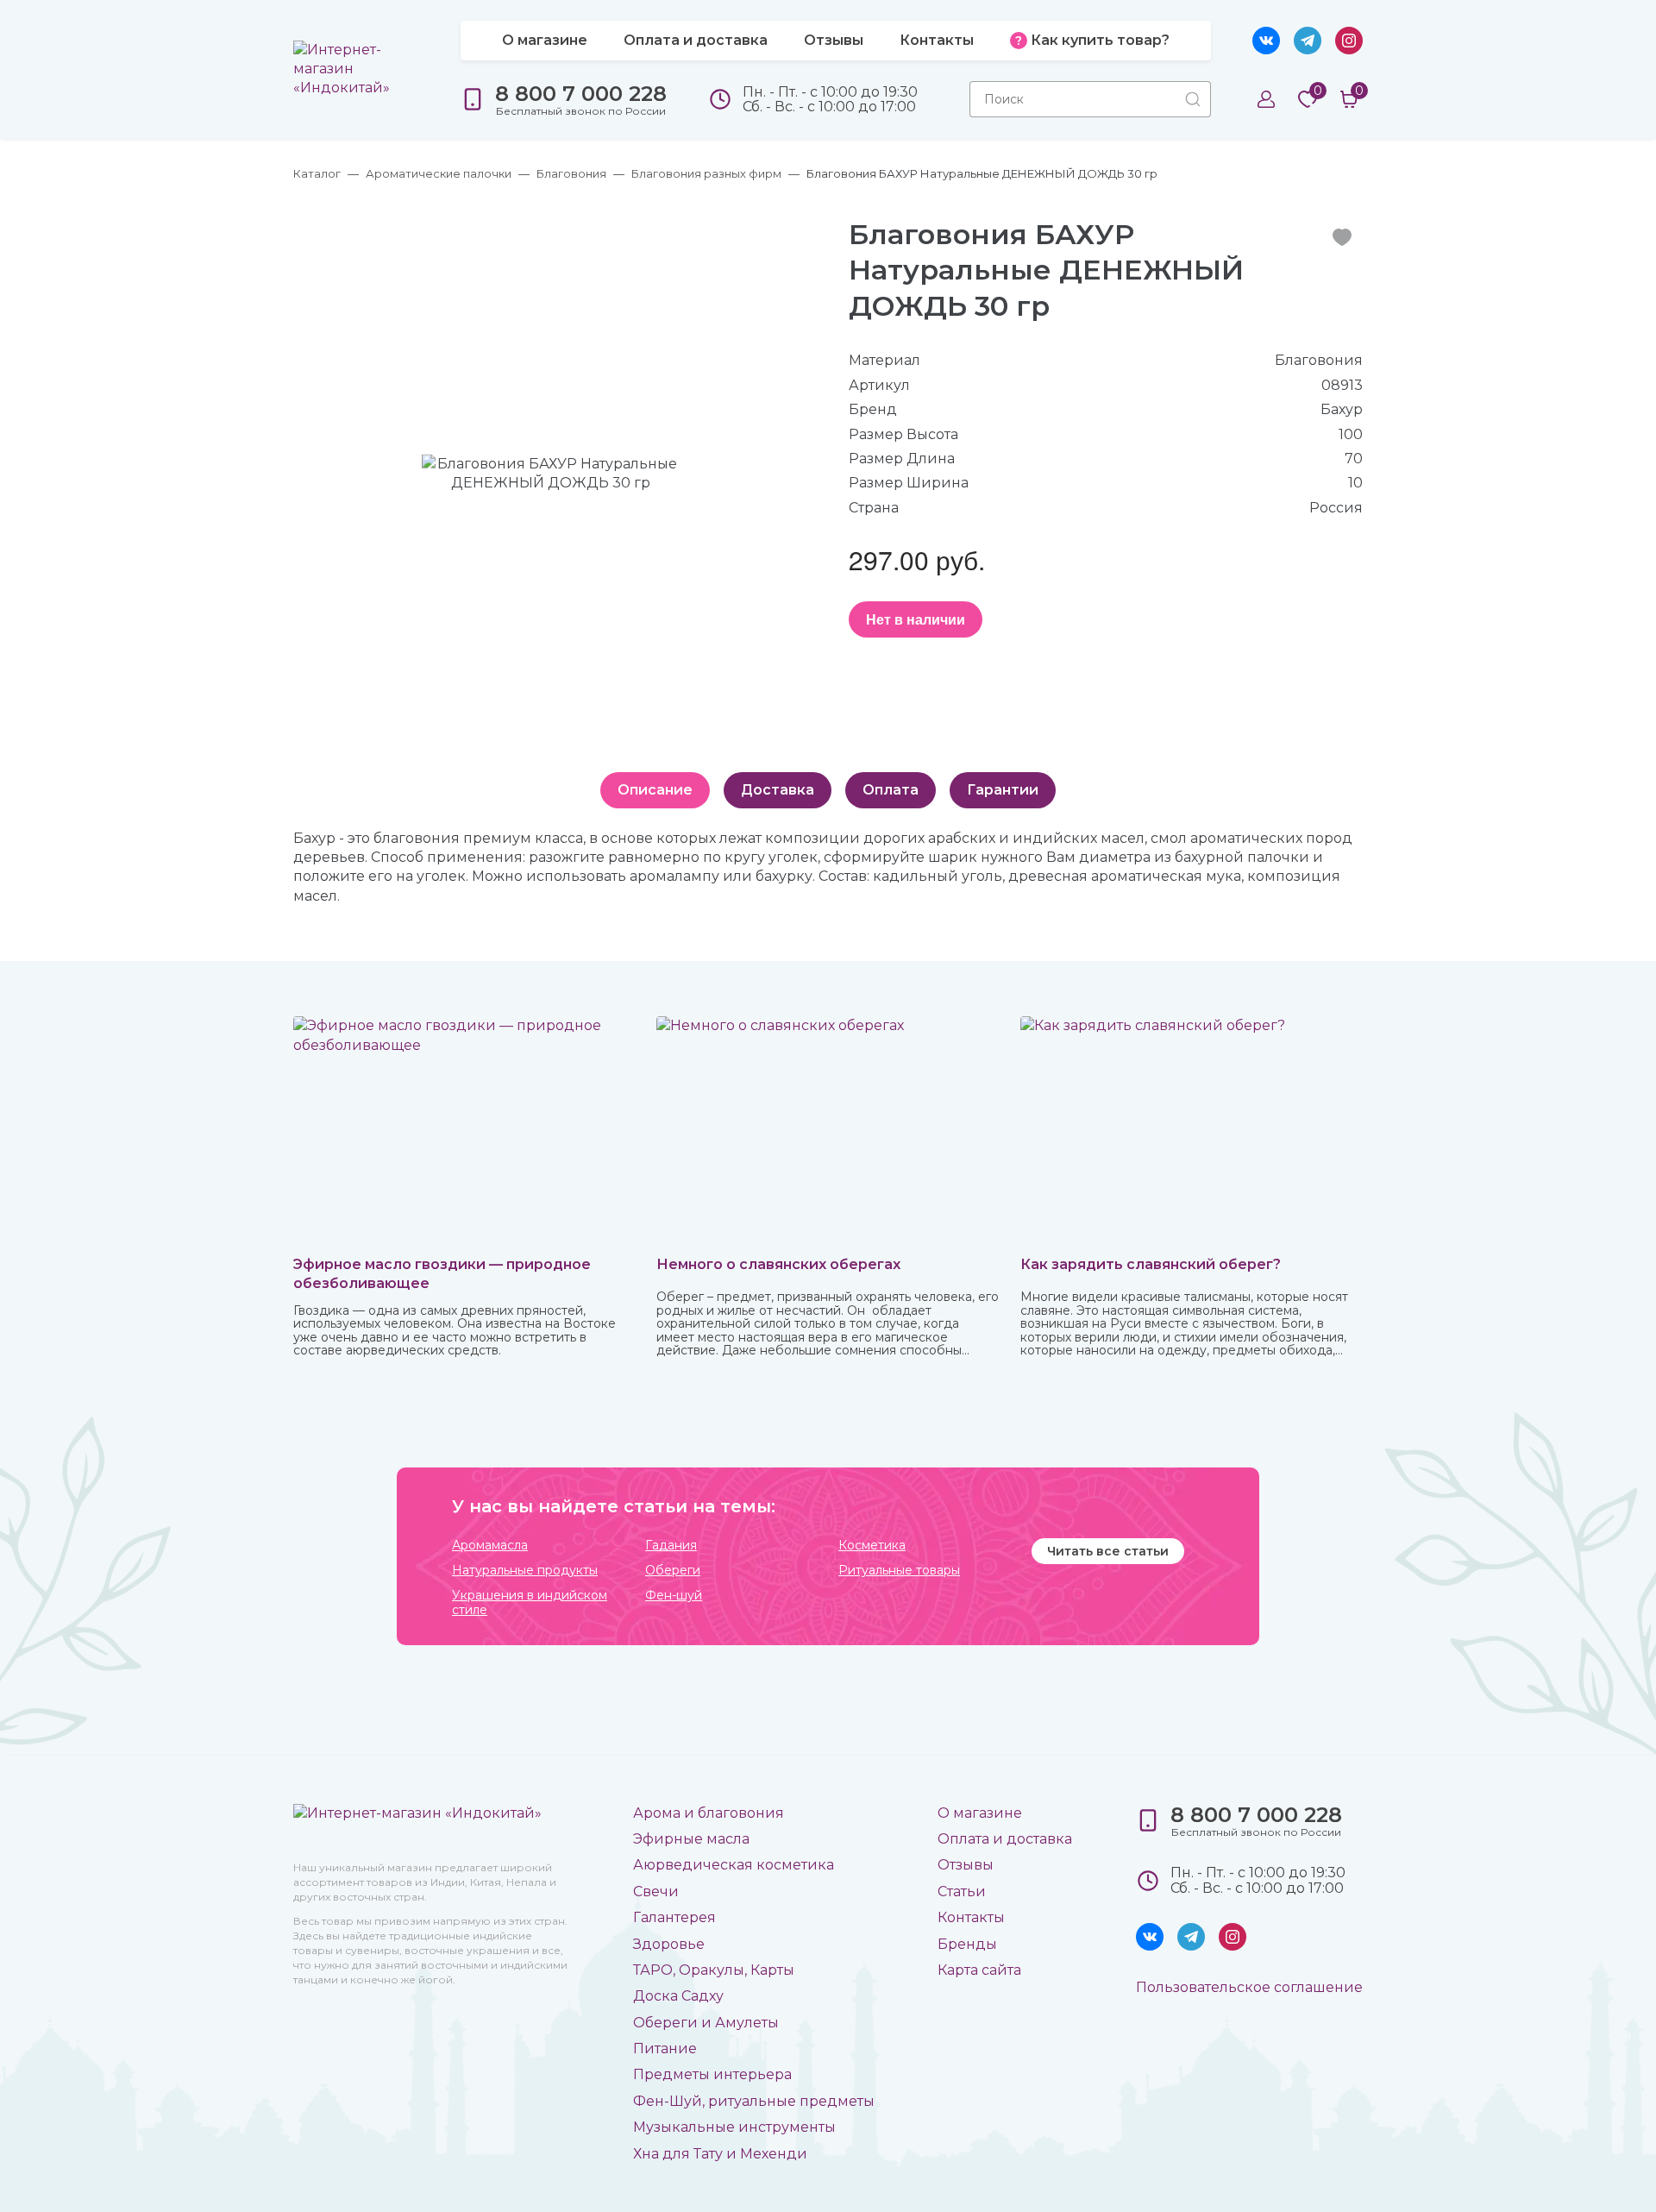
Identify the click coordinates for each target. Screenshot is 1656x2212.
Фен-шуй (674, 1596)
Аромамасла (490, 1546)
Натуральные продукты (525, 1571)
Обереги (673, 1571)
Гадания (671, 1546)
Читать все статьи (1108, 1551)
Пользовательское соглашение (1249, 1987)
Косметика (872, 1546)
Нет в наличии (916, 619)
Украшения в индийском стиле (530, 1603)
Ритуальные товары (899, 1571)
